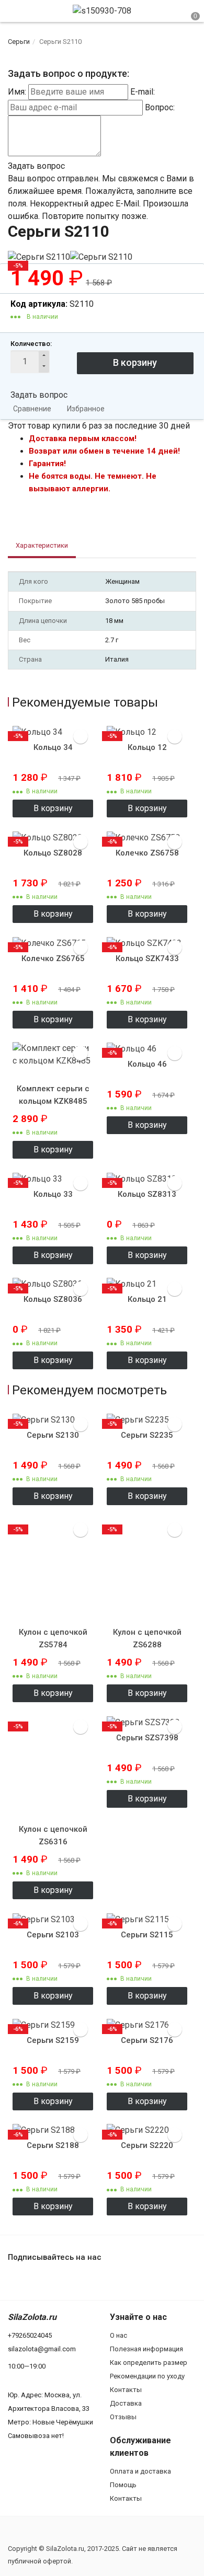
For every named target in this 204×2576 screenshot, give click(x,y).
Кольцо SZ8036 (53, 1299)
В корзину (53, 808)
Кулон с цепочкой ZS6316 (53, 1835)
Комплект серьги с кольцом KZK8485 (53, 1095)
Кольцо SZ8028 (53, 853)
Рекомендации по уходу (147, 2376)
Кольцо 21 (147, 1299)
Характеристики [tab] (42, 545)
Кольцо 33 (53, 1194)
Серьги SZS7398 (147, 1738)
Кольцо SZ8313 (147, 1194)
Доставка (126, 2403)
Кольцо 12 (147, 747)
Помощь (123, 2485)
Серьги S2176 (147, 2040)
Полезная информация (146, 2349)
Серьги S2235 (147, 1435)
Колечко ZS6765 (53, 958)
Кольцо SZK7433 (147, 958)
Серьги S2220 (147, 2145)
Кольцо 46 (147, 1064)
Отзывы (123, 2417)
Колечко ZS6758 (147, 853)
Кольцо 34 (53, 747)
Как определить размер (149, 2363)
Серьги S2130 (53, 1435)
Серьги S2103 (53, 1935)
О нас (118, 2335)
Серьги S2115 (147, 1935)
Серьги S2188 (53, 2145)
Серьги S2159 (53, 2040)
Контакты (126, 2390)
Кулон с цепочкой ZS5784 (53, 1638)
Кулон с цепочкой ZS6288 (147, 1638)
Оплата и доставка (140, 2471)
